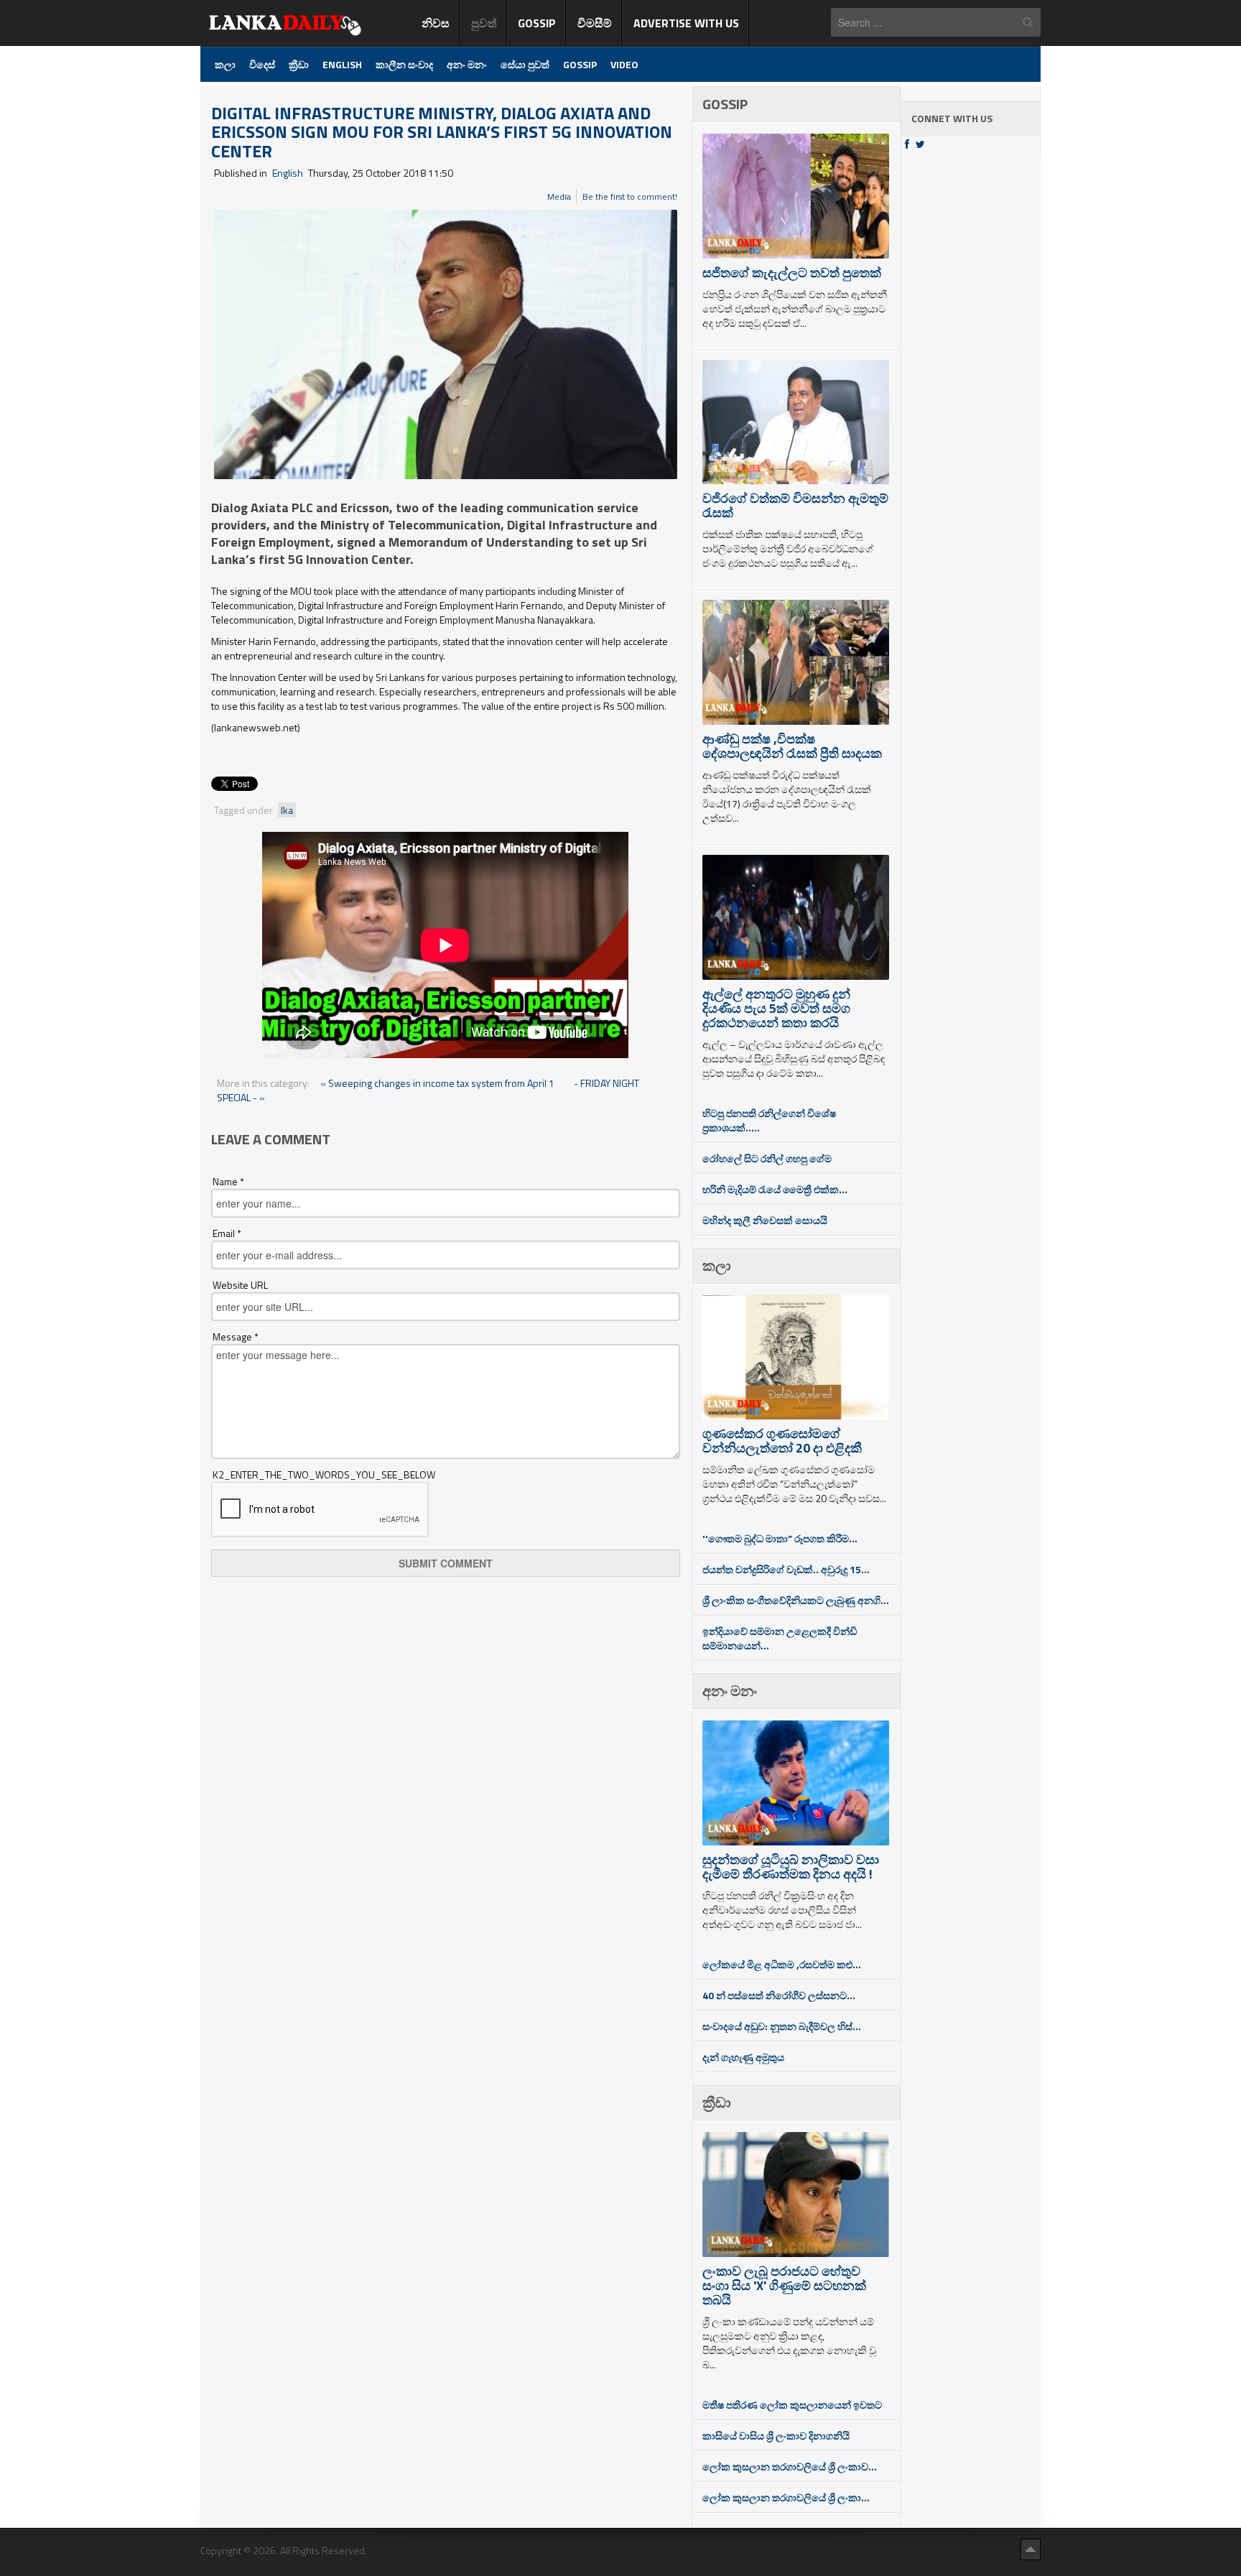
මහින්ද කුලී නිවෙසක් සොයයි (765, 1220)
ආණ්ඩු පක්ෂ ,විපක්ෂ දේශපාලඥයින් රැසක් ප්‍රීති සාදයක (792, 746)
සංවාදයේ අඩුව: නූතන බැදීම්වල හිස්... (782, 2026)
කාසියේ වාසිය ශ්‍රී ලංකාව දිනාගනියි (776, 2436)
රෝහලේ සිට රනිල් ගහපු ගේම (767, 1158)
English (288, 173)
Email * (227, 1233)
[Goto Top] (1031, 2549)
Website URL (240, 1285)
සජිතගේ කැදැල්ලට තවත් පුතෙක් (792, 273)
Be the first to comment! (630, 196)
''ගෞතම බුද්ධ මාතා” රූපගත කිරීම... (780, 1538)
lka (287, 810)
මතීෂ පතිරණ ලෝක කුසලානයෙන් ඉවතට (792, 2405)
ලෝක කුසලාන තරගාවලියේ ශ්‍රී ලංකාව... (790, 2466)
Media (559, 196)
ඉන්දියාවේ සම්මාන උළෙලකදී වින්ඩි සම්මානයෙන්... (780, 1638)
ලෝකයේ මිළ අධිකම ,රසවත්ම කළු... (782, 1964)
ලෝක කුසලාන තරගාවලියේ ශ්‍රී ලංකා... (786, 2497)
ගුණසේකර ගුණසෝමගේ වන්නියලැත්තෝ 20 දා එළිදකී (782, 1441)
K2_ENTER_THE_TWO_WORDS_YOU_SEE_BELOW (324, 1475)
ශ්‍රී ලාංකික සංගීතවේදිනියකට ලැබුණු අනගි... (796, 1600)
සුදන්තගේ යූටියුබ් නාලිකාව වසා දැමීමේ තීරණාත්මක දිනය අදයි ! (791, 1867)
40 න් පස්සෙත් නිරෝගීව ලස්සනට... (779, 1995)
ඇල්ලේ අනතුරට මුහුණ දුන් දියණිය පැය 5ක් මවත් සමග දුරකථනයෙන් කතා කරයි (776, 1008)
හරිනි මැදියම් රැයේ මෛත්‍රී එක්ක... (775, 1189)
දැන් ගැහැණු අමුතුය (743, 2057)
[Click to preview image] (446, 343)
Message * (236, 1337)
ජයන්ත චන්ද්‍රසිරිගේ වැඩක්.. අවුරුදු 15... (786, 1569)
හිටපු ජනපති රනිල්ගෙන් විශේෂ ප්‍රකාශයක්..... (769, 1120)
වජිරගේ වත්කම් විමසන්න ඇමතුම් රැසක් (795, 505)
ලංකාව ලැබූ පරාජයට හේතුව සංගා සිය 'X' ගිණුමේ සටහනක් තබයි (784, 2285)
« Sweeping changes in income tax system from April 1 (438, 1083)
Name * (228, 1182)
